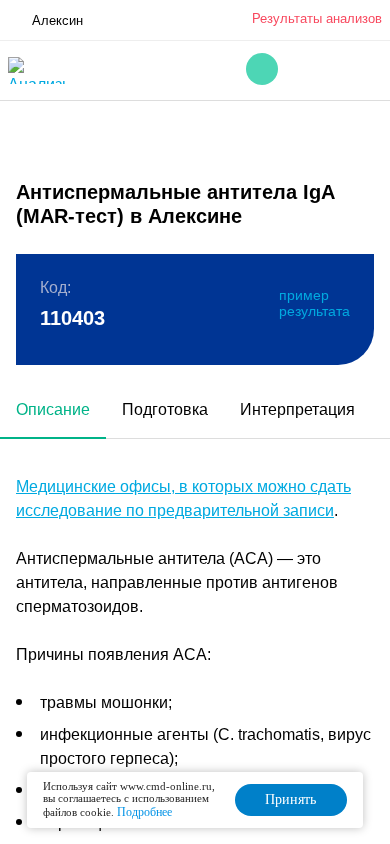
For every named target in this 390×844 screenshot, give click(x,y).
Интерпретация (297, 409)
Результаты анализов (317, 18)
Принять (290, 799)
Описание (53, 409)
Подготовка (165, 409)
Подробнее (144, 812)
